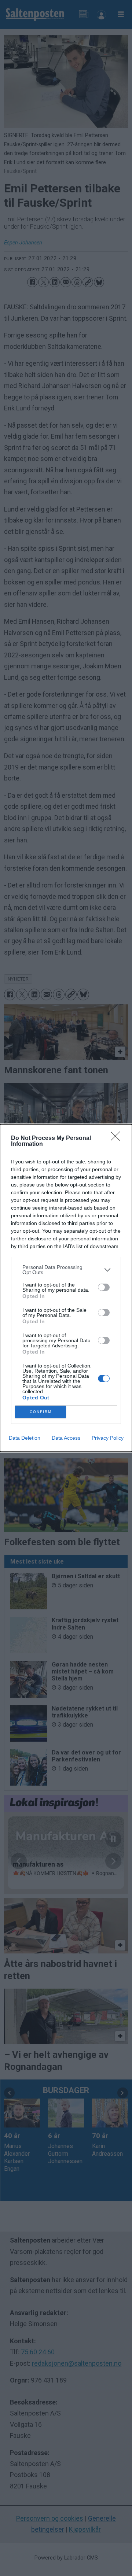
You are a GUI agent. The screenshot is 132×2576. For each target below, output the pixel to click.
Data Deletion (25, 1438)
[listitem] (66, 1270)
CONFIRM (41, 1412)
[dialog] (66, 1288)
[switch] (104, 1287)
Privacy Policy (108, 1438)
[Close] (118, 1138)
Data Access (66, 1438)
